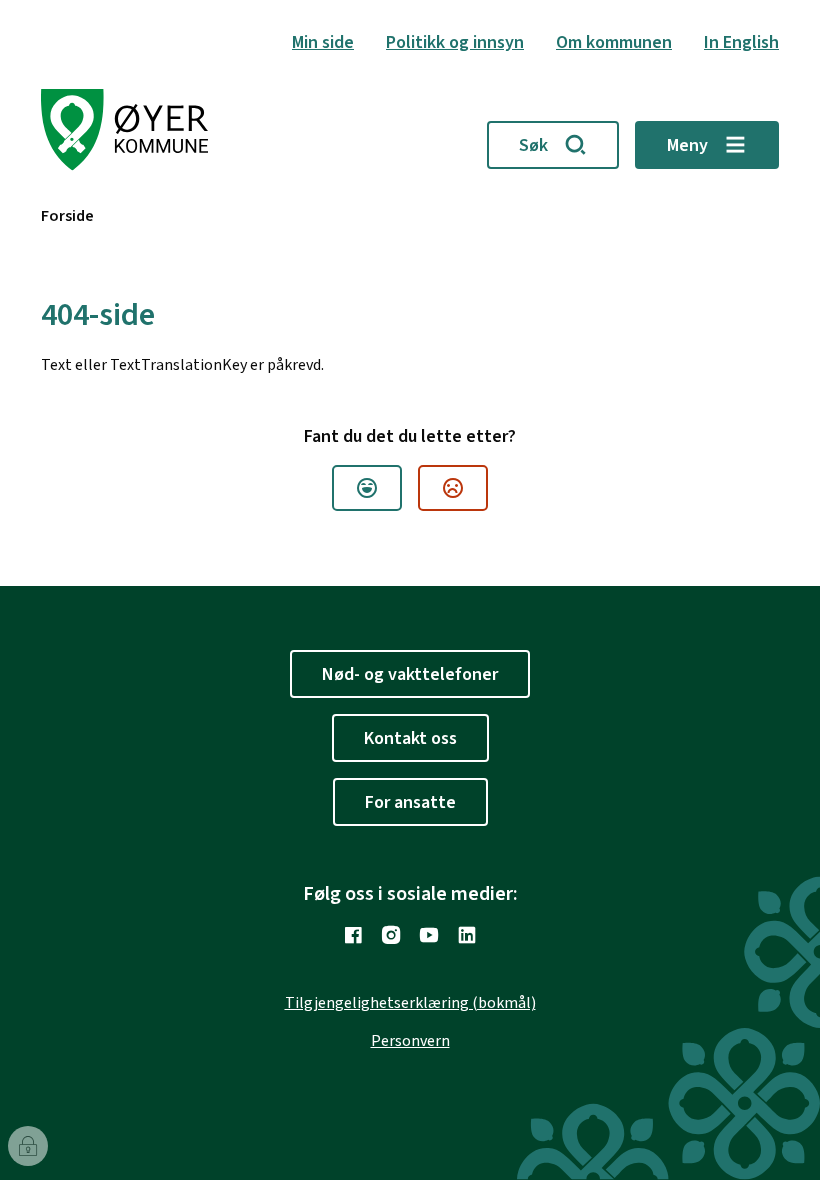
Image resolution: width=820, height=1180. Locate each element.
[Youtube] (429, 935)
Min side (323, 42)
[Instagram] (391, 935)
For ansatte (410, 802)
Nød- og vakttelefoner (410, 674)
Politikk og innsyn (455, 42)
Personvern (410, 1041)
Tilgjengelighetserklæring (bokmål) (410, 1003)
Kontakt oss (410, 738)
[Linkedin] (467, 935)
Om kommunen (614, 42)
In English (741, 42)
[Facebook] (353, 935)
